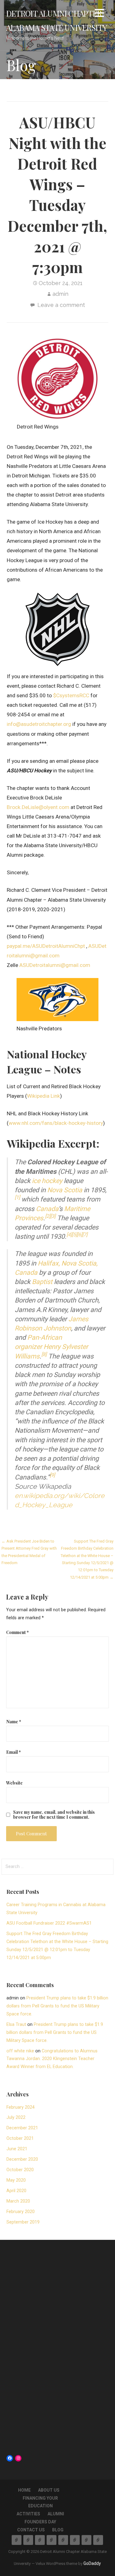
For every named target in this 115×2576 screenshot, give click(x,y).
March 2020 (18, 2201)
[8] (44, 1354)
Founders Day (40, 2522)
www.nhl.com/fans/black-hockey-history (56, 1123)
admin (60, 294)
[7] (85, 1235)
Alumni (56, 2514)
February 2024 (21, 2107)
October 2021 (20, 2138)
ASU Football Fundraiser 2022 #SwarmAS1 (49, 1923)
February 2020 (21, 2212)
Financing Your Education (40, 2540)
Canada (47, 1209)
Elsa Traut (16, 2025)
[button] (99, 14)
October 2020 (20, 2170)
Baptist (42, 1282)
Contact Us (31, 2530)
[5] (74, 1235)
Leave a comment (61, 305)
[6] (80, 1235)
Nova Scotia (65, 1190)
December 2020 (22, 2159)
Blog (58, 2530)
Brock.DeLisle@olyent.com (38, 807)
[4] (69, 1235)
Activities (28, 2514)
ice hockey (47, 1181)
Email (13, 1752)
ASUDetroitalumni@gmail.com (55, 965)
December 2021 (22, 2128)
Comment (17, 1632)
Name (14, 1721)
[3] (53, 1216)
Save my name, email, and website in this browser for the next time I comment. (54, 1814)
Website (14, 1783)
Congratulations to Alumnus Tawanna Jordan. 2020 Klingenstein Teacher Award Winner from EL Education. (52, 2059)
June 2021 (17, 2149)
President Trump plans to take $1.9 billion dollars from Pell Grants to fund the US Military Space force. (57, 2006)
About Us (49, 2490)
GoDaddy (92, 2563)
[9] (52, 1475)
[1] (17, 1197)
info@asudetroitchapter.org (39, 724)
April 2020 (16, 2191)
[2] (48, 1216)
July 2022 (16, 2117)
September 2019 (23, 2222)
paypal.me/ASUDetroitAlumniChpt (46, 946)
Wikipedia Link (44, 1096)
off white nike (20, 2051)
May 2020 (16, 2180)
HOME (24, 2490)
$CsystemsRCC (72, 695)
